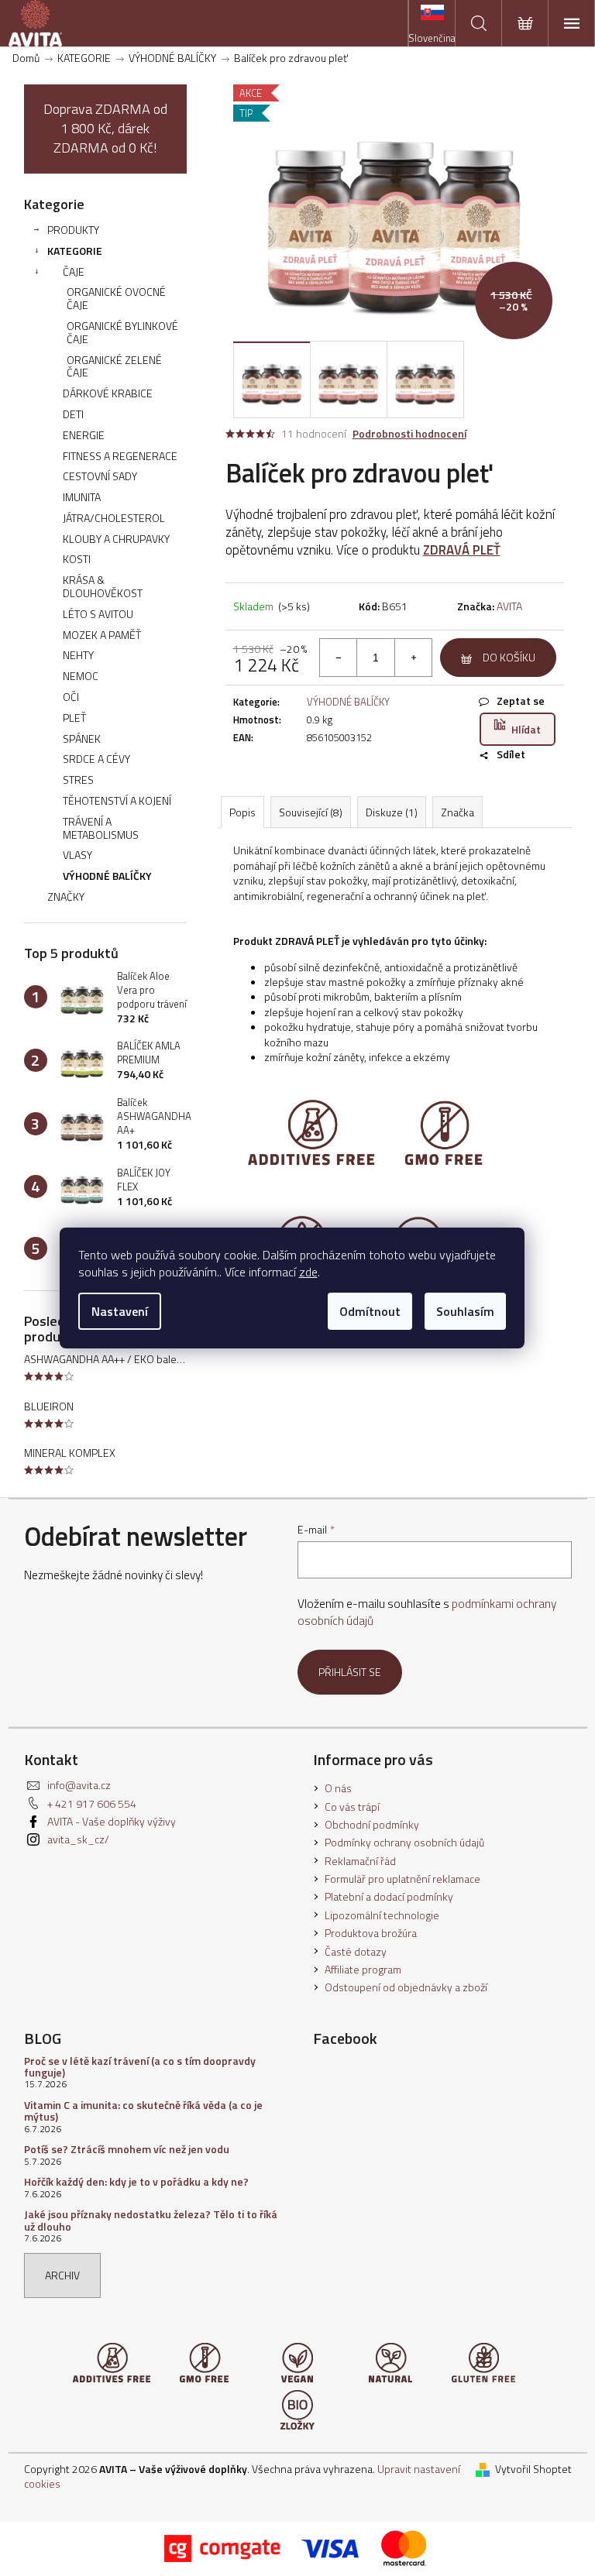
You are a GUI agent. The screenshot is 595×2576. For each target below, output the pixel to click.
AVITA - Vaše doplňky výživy (112, 1821)
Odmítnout (370, 1311)
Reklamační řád (360, 1861)
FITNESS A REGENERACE (120, 456)
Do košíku (509, 657)
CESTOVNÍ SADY (100, 476)
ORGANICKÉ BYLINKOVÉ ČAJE (122, 332)
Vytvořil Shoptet (533, 2469)
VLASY (77, 855)
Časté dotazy (356, 1951)
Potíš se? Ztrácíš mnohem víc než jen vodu (127, 2149)
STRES (78, 780)
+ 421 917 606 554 (92, 1803)
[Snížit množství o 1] (339, 658)
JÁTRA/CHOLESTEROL (114, 518)
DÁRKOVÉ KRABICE (108, 393)
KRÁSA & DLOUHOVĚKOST (103, 586)
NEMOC (81, 676)
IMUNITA (82, 497)
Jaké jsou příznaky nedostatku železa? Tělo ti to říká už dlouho (151, 2220)
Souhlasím (465, 1311)
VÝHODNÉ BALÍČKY (107, 876)
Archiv (62, 2275)
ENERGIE (84, 435)
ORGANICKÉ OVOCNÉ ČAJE (116, 298)
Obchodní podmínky (372, 1824)
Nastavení (120, 1311)
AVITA (509, 606)
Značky (66, 896)
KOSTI (77, 559)
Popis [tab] (242, 812)
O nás (338, 1788)
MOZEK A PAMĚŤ (102, 635)
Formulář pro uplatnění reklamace (402, 1879)
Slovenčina (432, 38)
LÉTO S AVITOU (98, 614)
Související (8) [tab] (311, 812)
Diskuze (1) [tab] (392, 812)
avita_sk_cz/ (78, 1839)
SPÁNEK (82, 738)
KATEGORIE (75, 251)
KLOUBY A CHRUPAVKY (116, 539)
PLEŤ (74, 718)
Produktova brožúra (371, 1933)
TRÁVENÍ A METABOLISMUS (101, 828)
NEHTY (78, 655)
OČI (71, 697)
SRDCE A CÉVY (96, 759)
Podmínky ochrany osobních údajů (404, 1842)
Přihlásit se (350, 1672)
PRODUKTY (73, 230)
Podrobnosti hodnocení (409, 434)
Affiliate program (363, 1969)
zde (308, 1272)
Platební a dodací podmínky (389, 1896)
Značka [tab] (457, 812)
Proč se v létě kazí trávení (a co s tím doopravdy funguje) (140, 2067)
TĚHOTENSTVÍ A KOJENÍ (117, 800)
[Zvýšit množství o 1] (413, 658)
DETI (73, 414)
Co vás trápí (352, 1807)
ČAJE (74, 271)
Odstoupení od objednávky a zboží (406, 1987)
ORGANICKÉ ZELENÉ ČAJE (114, 366)
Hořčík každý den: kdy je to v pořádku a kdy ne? (136, 2181)
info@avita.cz (79, 1785)
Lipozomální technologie (382, 1915)
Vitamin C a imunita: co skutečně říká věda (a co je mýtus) (143, 2111)
